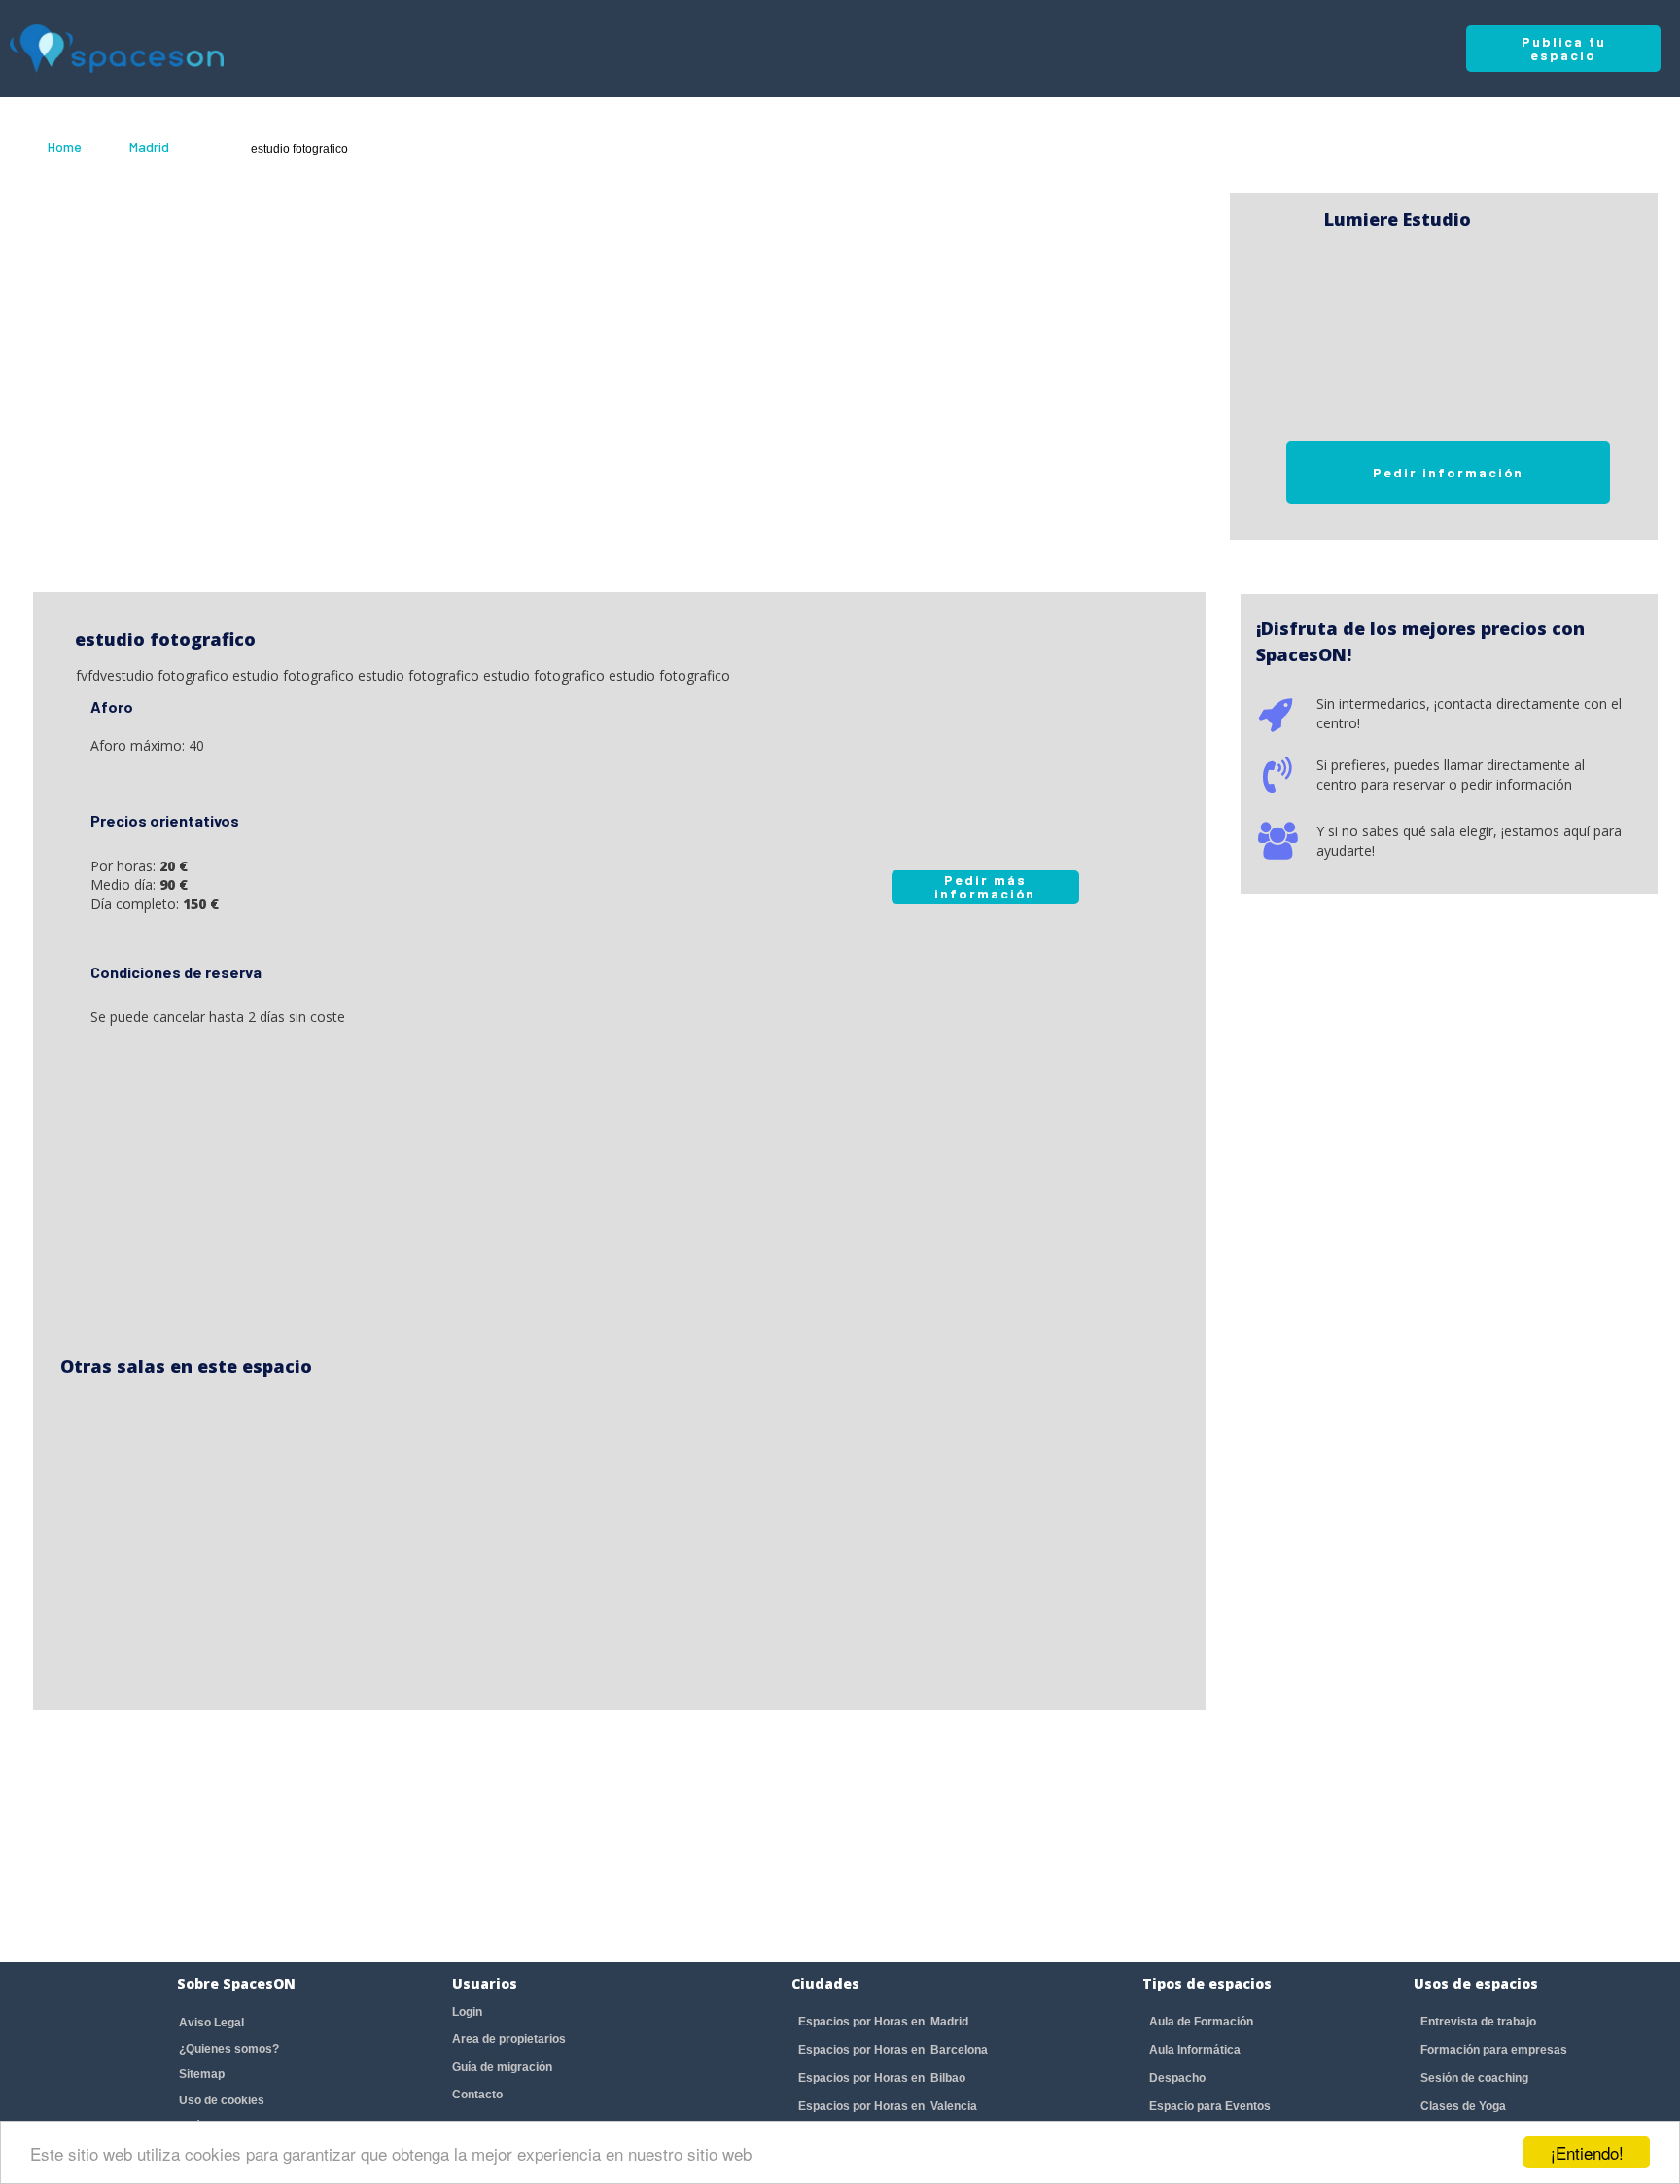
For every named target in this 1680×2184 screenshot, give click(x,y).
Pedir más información (985, 886)
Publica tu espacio (1564, 48)
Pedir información (1448, 472)
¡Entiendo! (1587, 2152)
